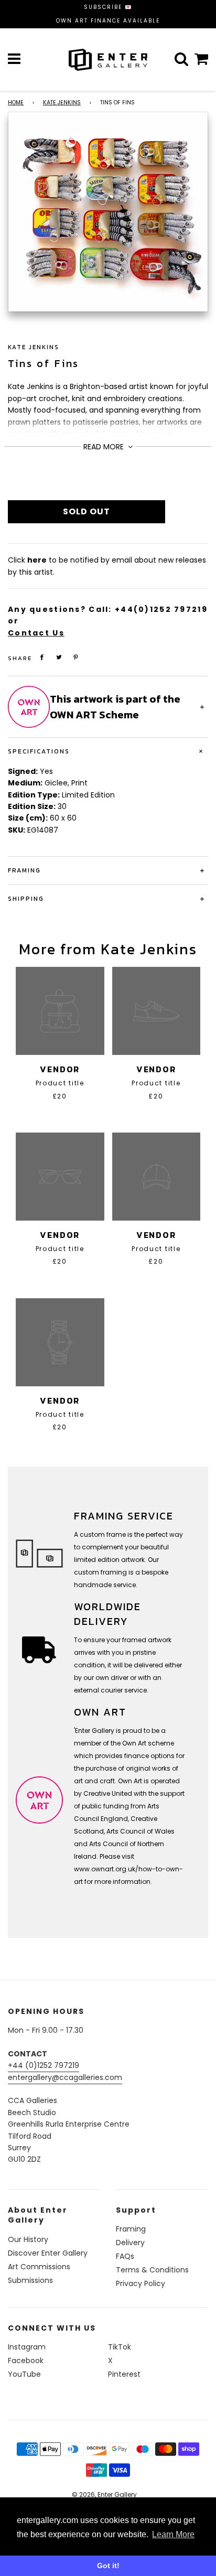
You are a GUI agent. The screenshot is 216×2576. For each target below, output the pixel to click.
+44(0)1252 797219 (161, 609)
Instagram (27, 2347)
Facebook (26, 2361)
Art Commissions (39, 2267)
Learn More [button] (173, 2534)
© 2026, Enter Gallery (104, 2494)
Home (16, 103)
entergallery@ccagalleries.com (65, 2077)
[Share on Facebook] (42, 657)
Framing (131, 2229)
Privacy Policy (141, 2283)
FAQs (125, 2256)
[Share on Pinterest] (76, 657)
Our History (28, 2239)
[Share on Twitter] (59, 657)
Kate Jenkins (62, 103)
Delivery (130, 2243)
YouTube (24, 2374)
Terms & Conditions (152, 2270)
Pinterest (124, 2374)
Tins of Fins (44, 363)
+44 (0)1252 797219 (44, 2065)
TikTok (120, 2347)
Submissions (30, 2280)
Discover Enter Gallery (48, 2253)
